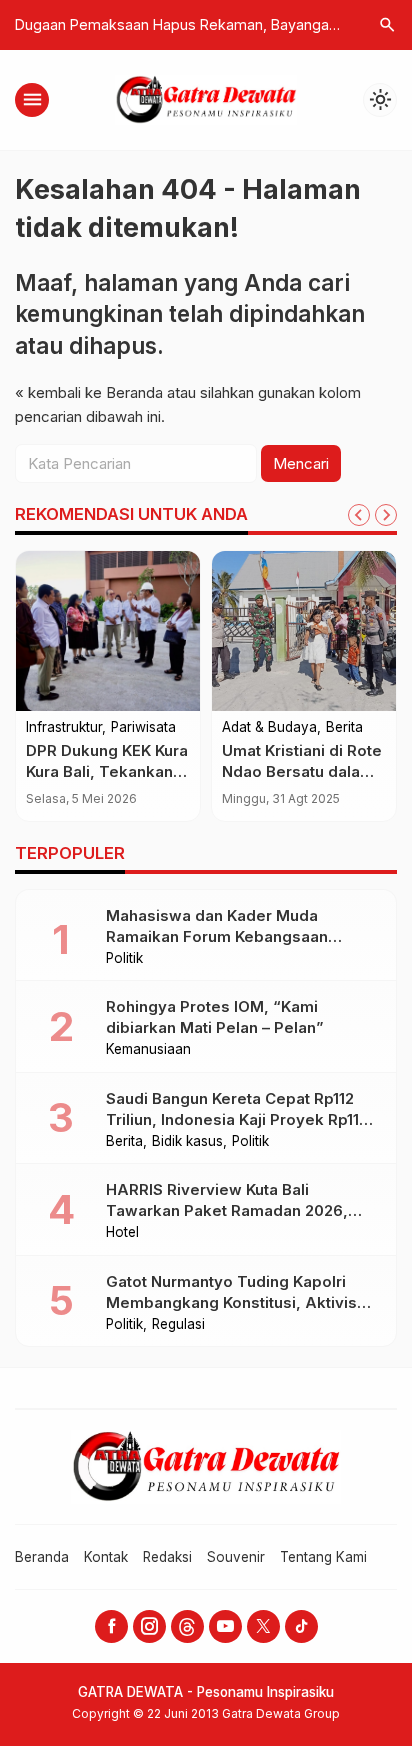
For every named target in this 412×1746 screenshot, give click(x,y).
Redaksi (167, 1557)
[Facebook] (111, 1626)
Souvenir (236, 1557)
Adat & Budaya (269, 728)
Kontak (106, 1557)
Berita (344, 728)
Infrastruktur (64, 728)
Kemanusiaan (148, 1050)
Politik (124, 959)
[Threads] (187, 1626)
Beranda (42, 1557)
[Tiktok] (301, 1626)
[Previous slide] (359, 515)
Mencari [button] (301, 463)
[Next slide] (386, 515)
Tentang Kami (323, 1557)
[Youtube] (225, 1626)
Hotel (122, 1233)
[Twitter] (263, 1626)
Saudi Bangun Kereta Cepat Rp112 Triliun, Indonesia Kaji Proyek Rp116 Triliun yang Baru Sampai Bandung (237, 1119)
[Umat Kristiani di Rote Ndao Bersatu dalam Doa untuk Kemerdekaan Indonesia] (304, 631)
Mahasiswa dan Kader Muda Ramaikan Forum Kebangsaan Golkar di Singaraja (217, 936)
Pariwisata (143, 728)
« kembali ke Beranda (89, 392)
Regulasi (178, 1325)
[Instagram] (149, 1626)
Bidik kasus (187, 1142)
